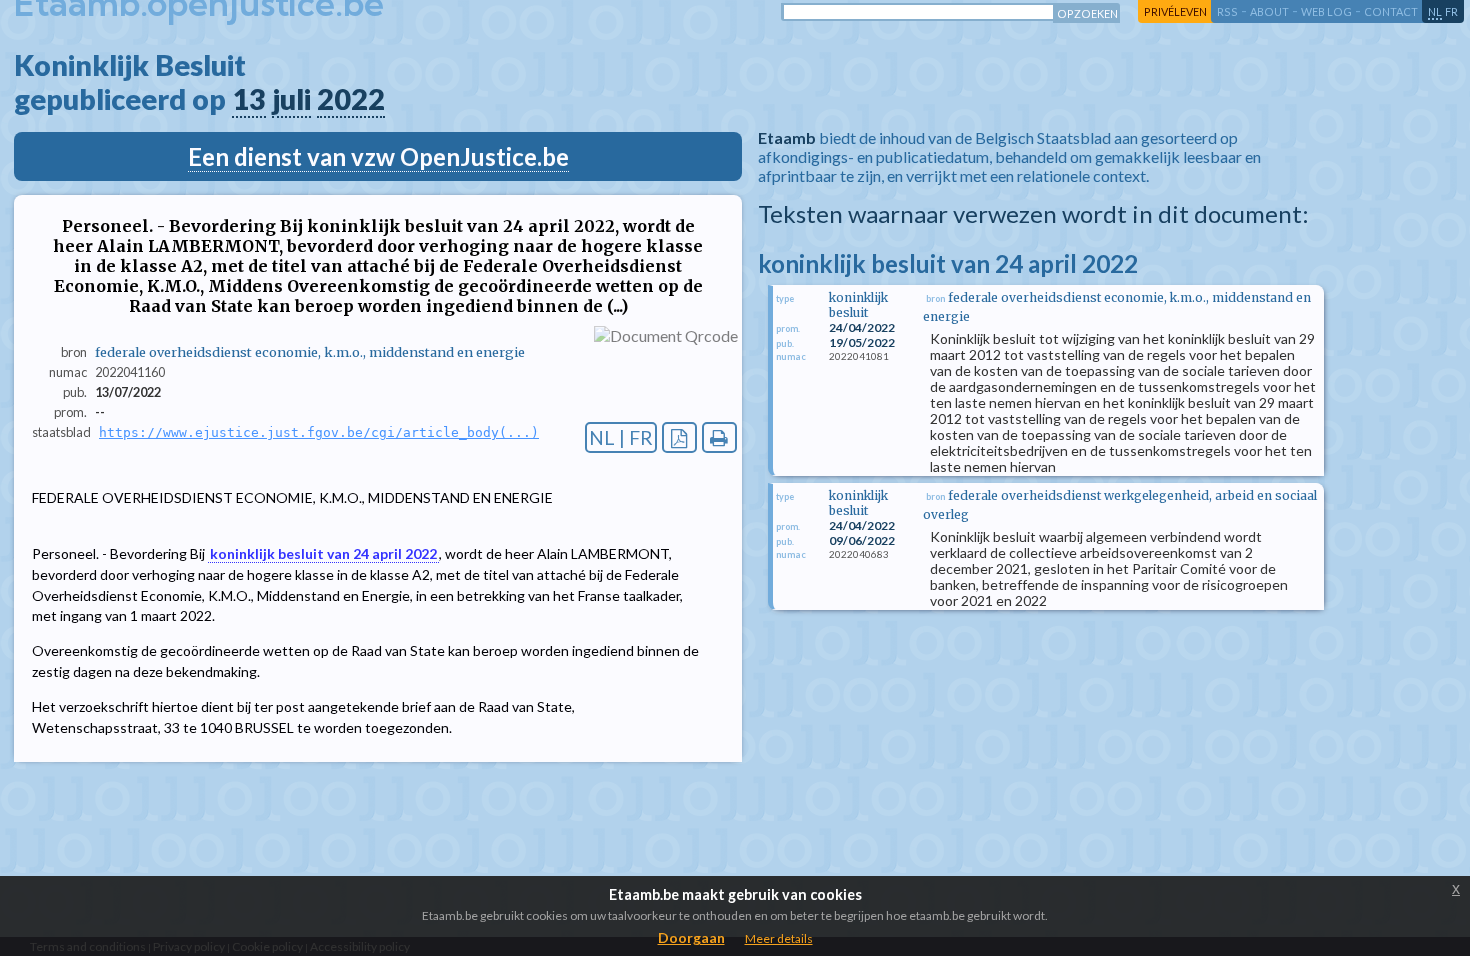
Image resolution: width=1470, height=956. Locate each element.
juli (291, 99)
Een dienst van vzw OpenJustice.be (378, 156)
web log (1326, 11)
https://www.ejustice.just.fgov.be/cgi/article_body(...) (319, 432)
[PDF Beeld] (679, 437)
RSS (1227, 11)
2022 (351, 99)
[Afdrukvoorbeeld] (719, 437)
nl (1435, 11)
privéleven (1175, 11)
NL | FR (621, 437)
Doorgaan (691, 937)
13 (249, 99)
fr (1451, 11)
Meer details (779, 938)
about (1269, 11)
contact (1391, 11)
